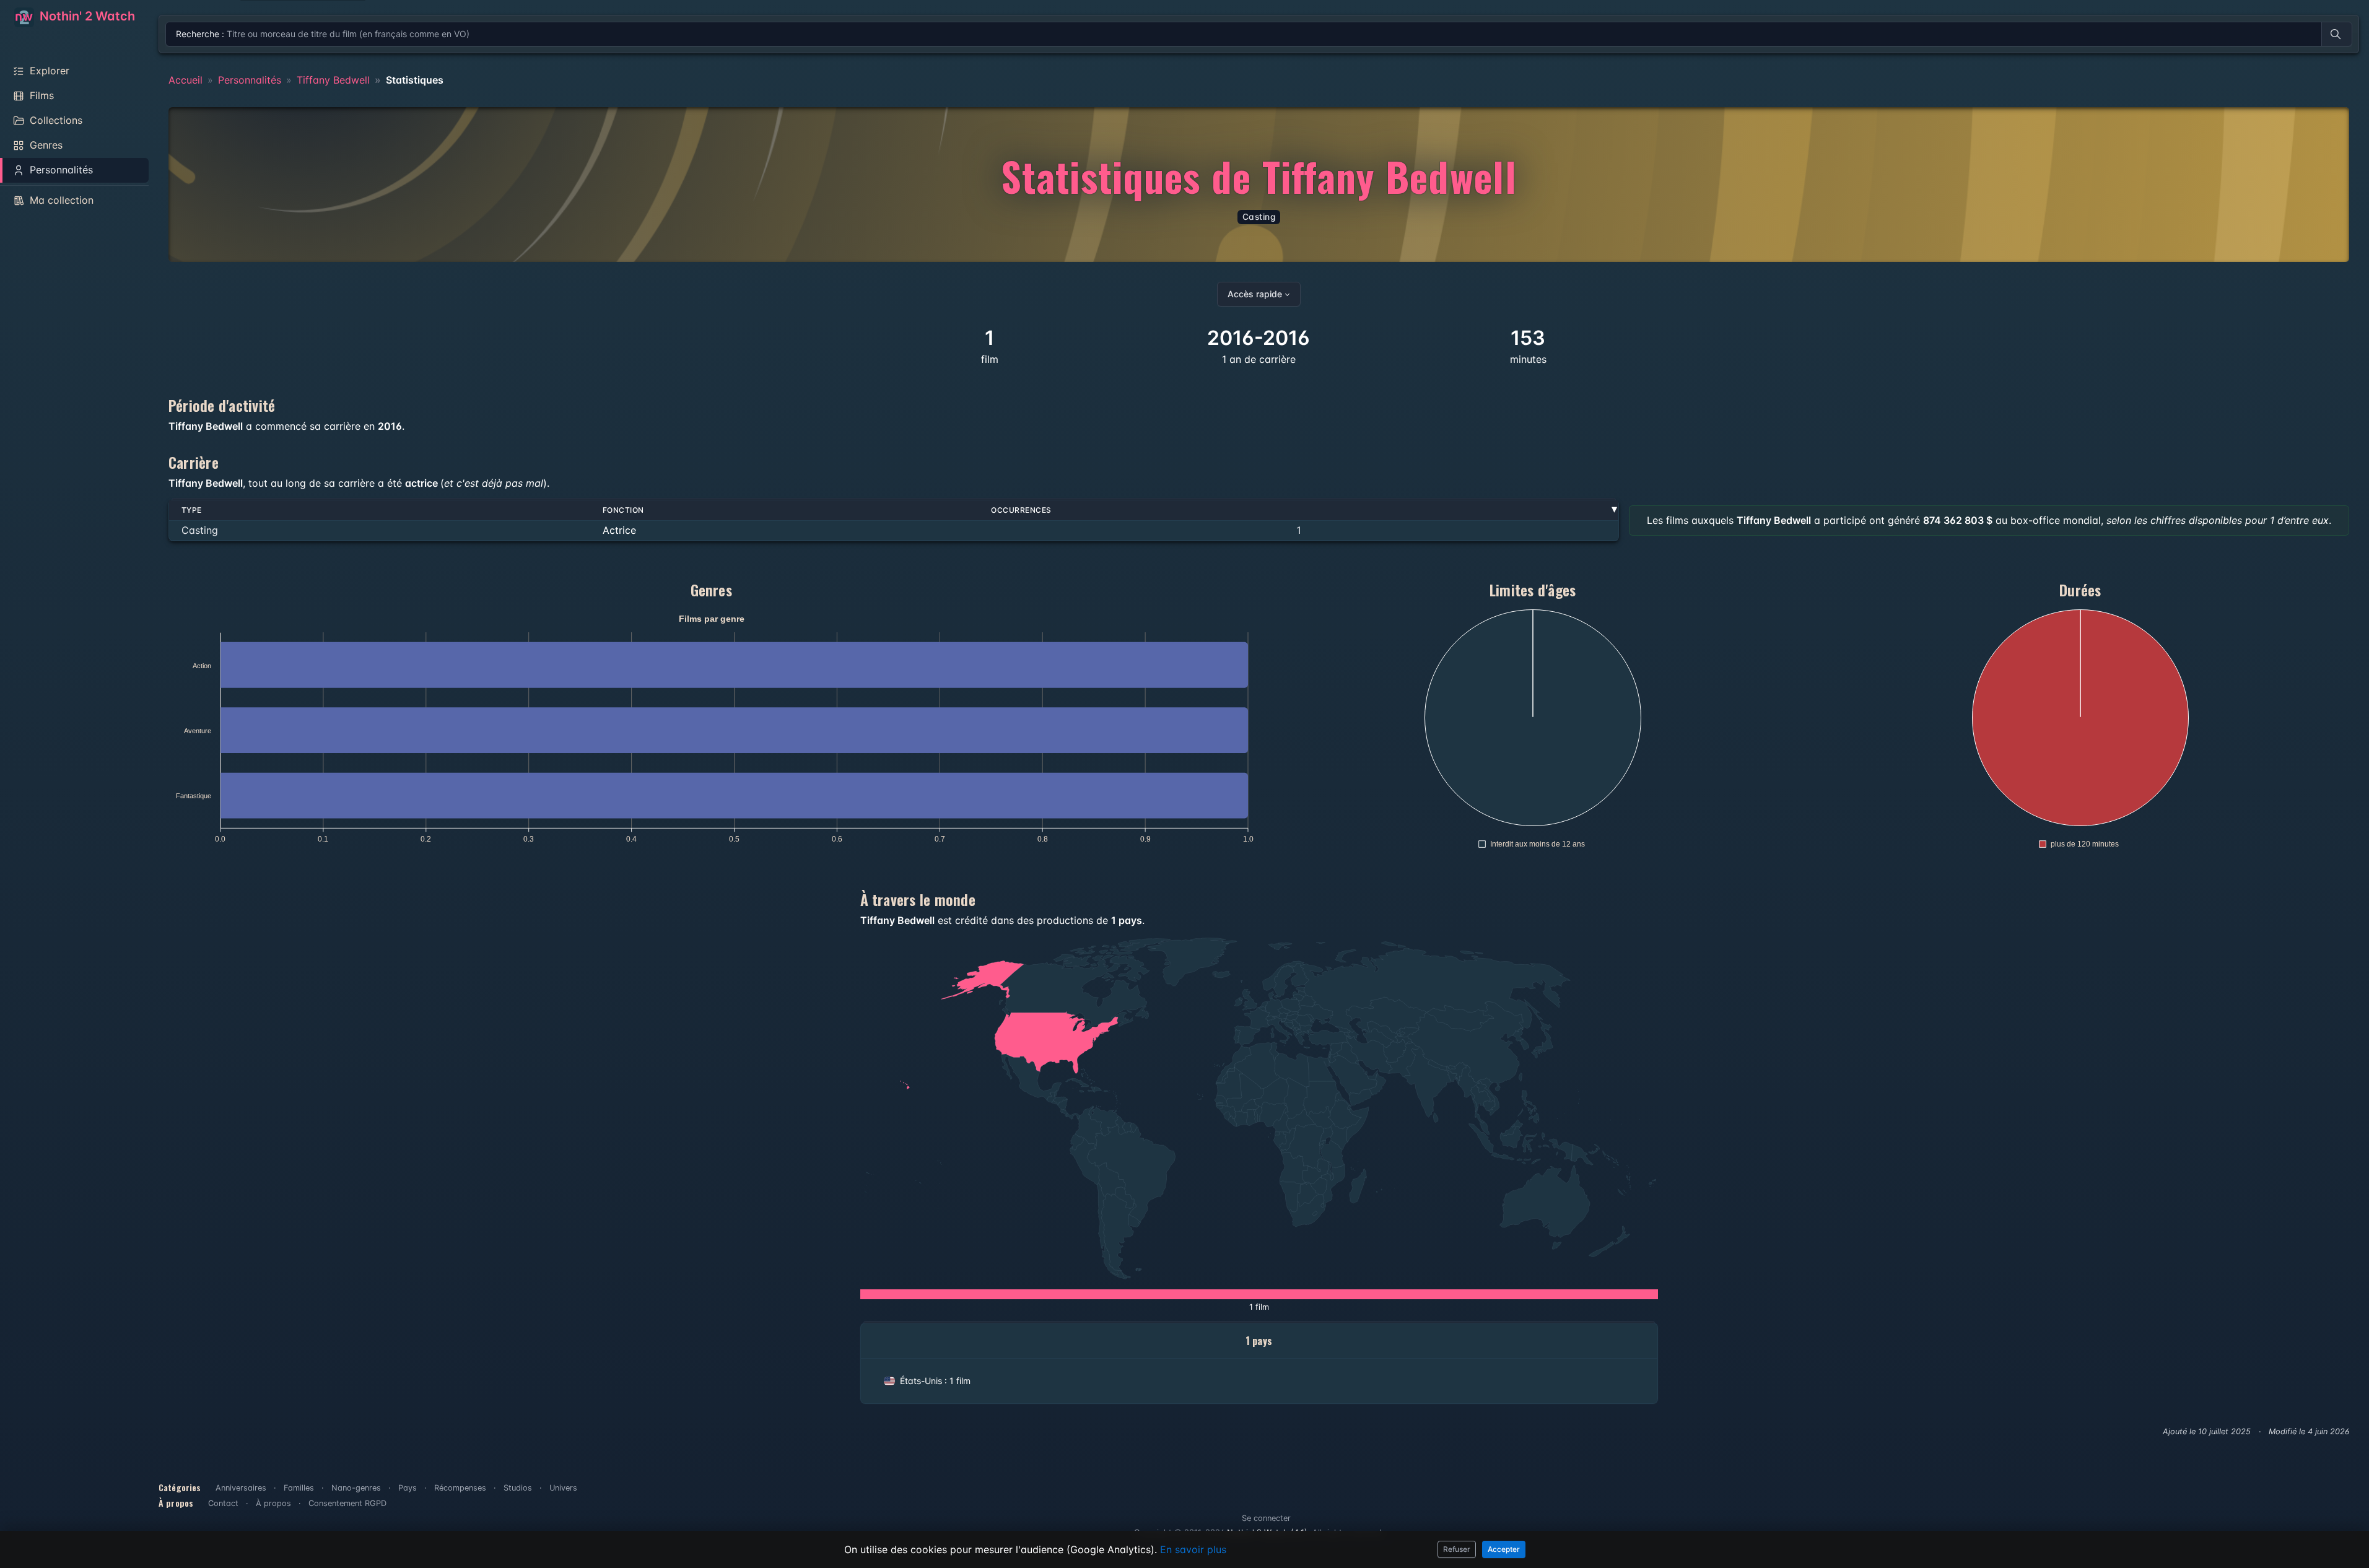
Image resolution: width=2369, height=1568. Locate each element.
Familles (299, 1488)
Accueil (185, 80)
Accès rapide (1255, 294)
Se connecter (1266, 1518)
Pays (408, 1488)
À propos (273, 1503)
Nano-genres (356, 1488)
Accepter (1504, 1549)
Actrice (619, 530)
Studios (518, 1488)
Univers (563, 1488)
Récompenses (460, 1488)
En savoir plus (1193, 1549)
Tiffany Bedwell (333, 80)
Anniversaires (241, 1488)
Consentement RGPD (347, 1503)
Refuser (1457, 1549)
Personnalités (250, 80)
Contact (223, 1503)
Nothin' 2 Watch (86, 16)
